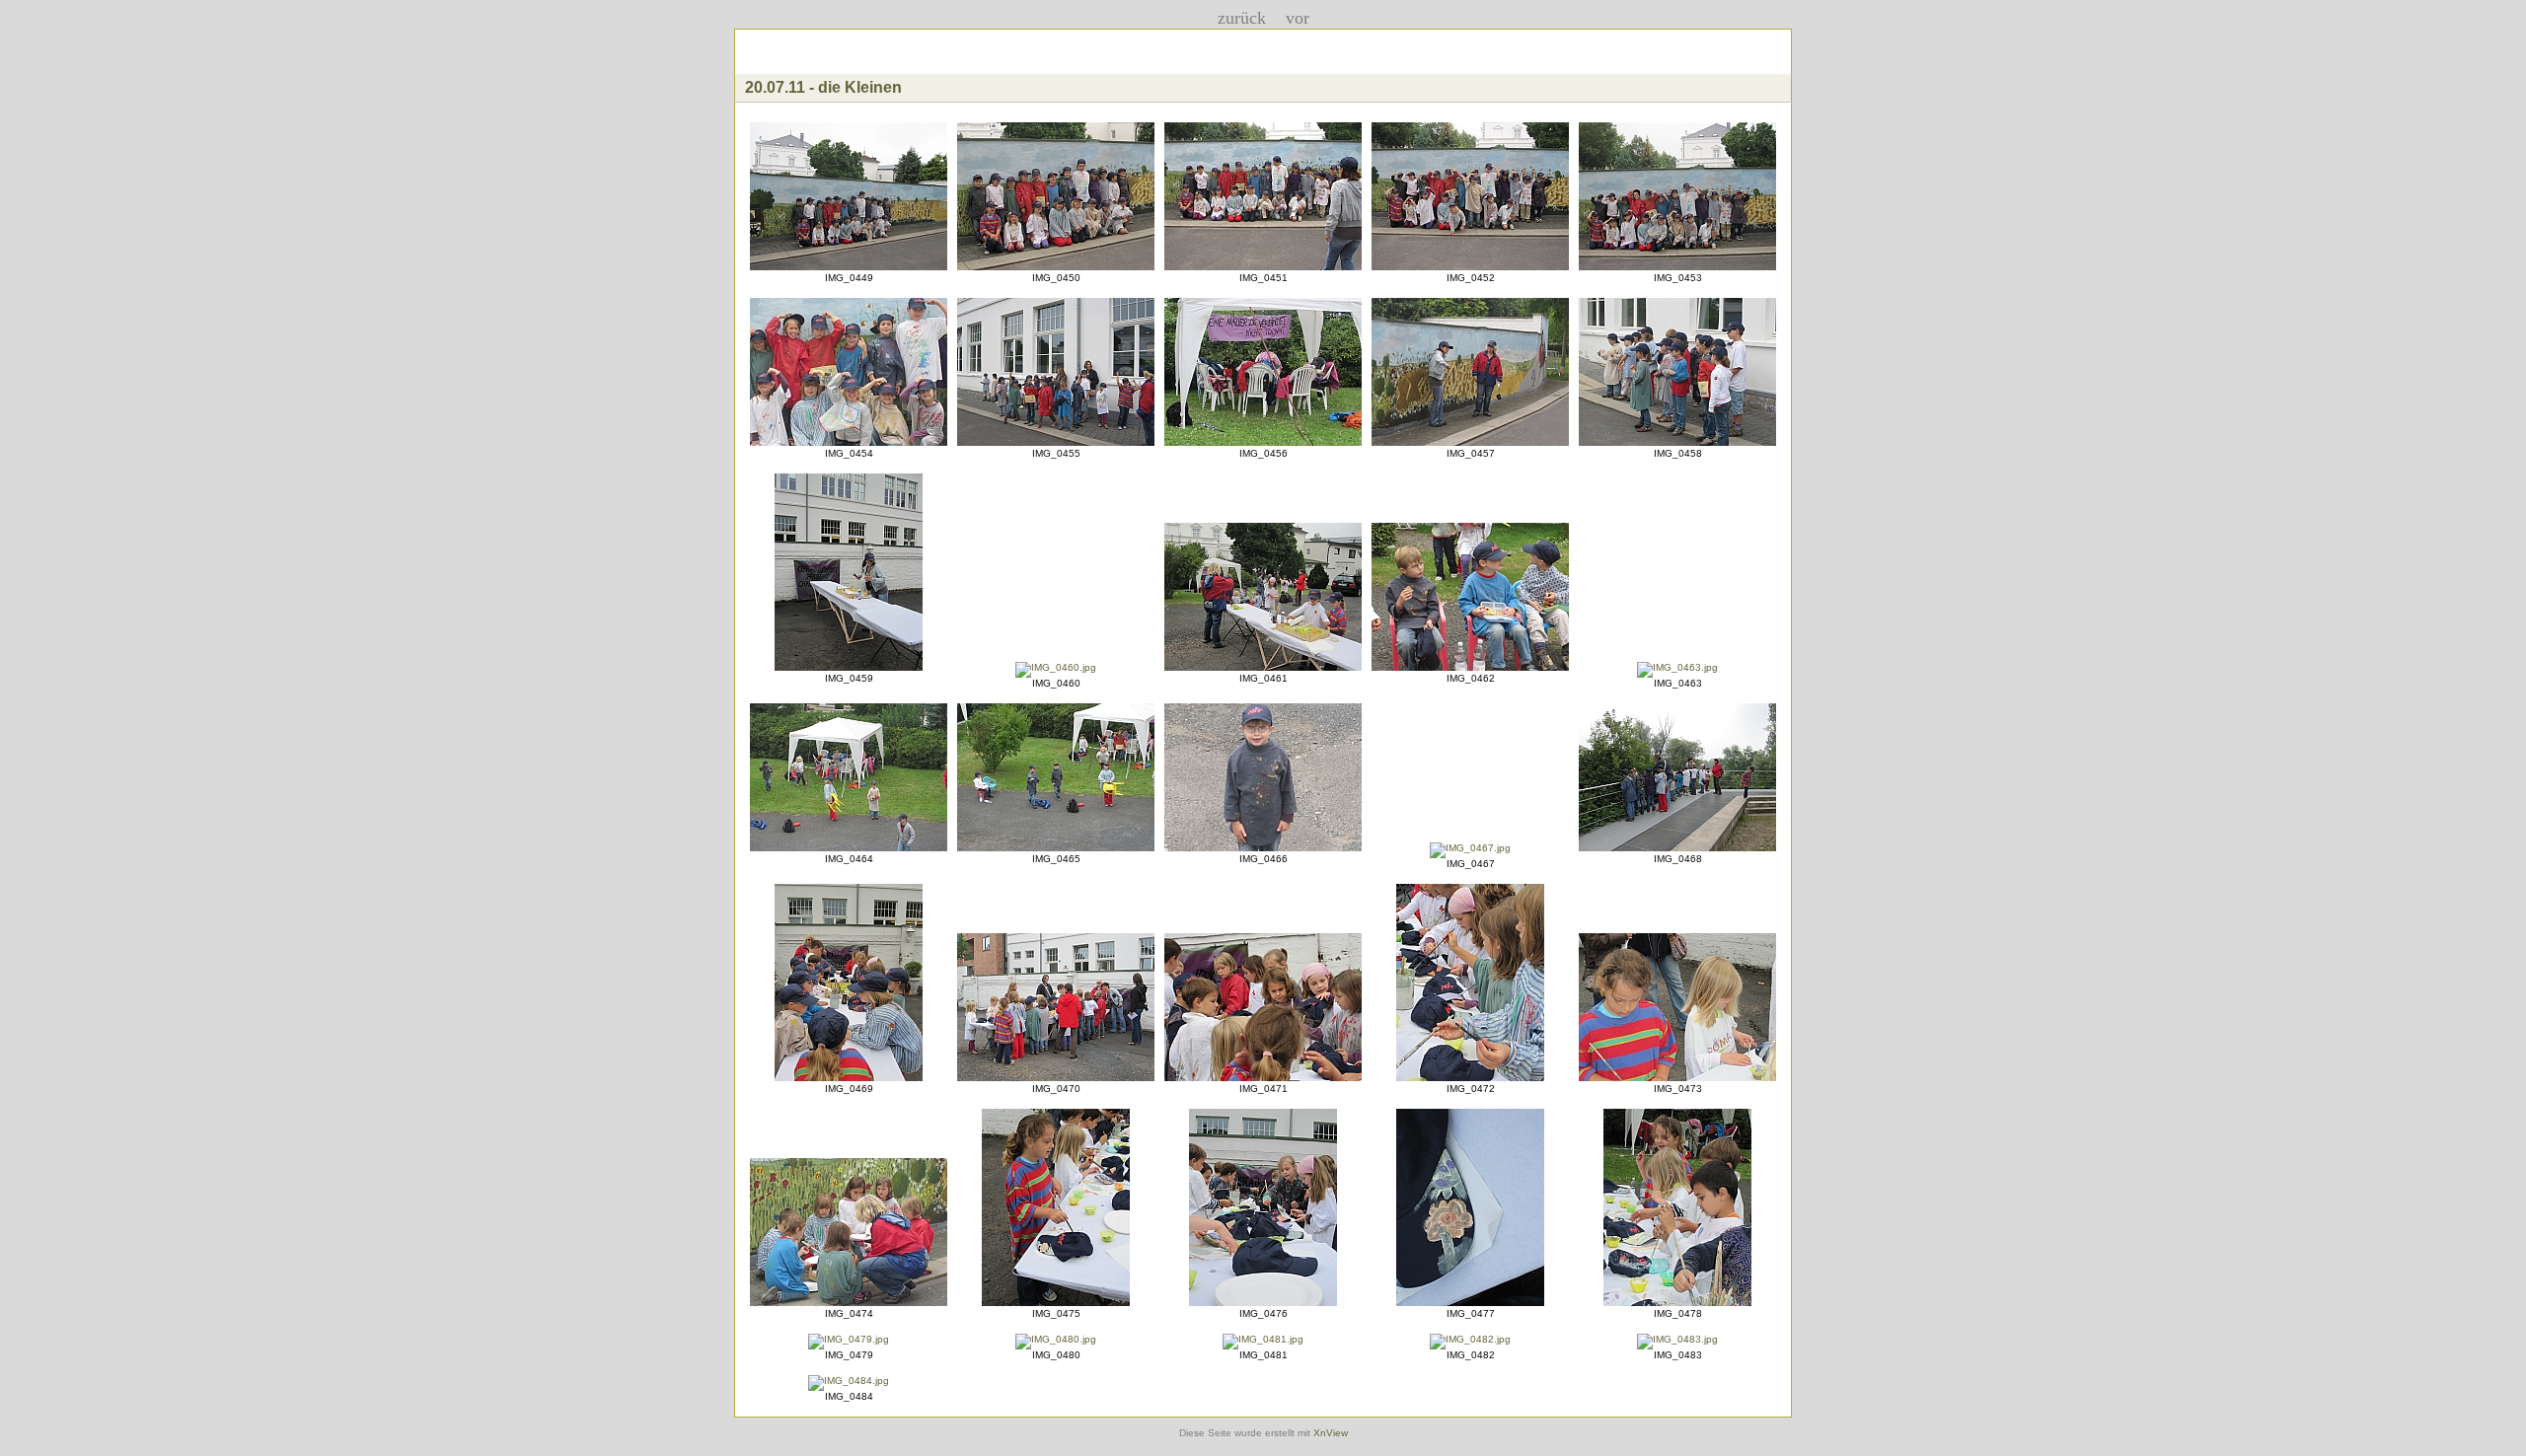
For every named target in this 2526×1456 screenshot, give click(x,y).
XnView (1331, 1433)
